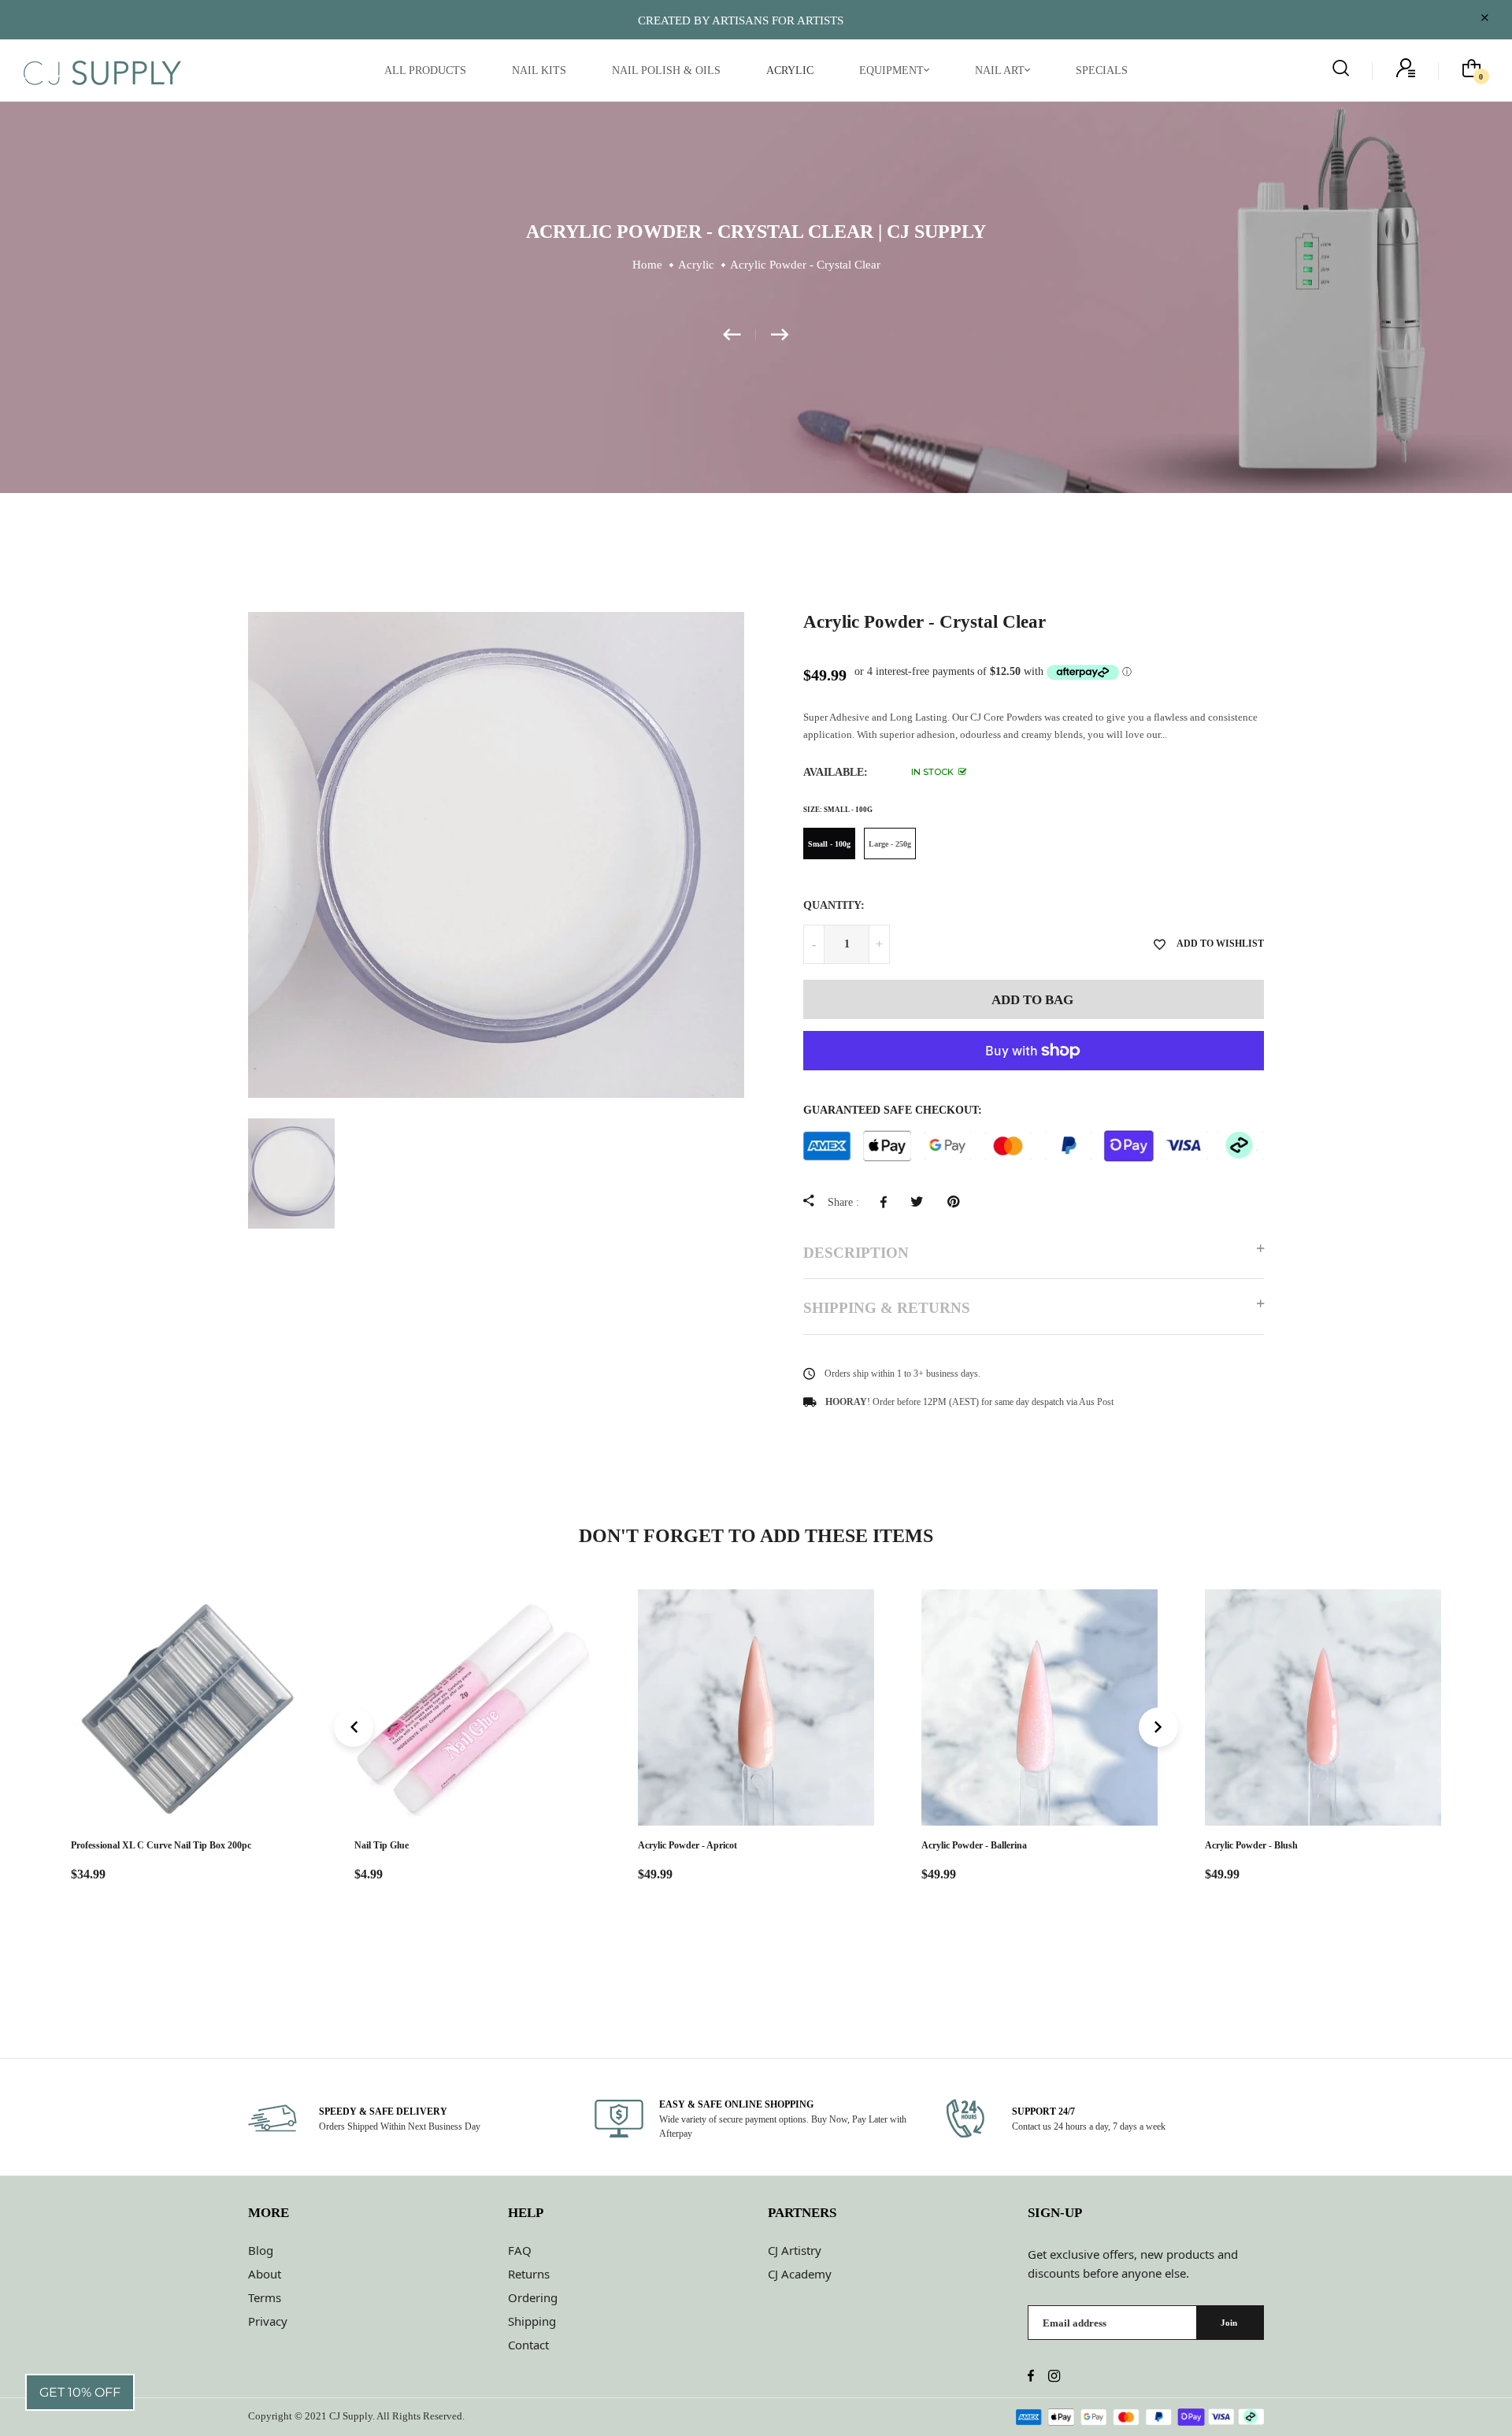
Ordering (533, 2297)
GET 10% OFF (80, 2392)
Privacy (268, 2321)
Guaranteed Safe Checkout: (893, 1110)
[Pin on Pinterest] (957, 1202)
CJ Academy (800, 2274)
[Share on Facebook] (888, 1202)
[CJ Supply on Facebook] (1031, 2377)
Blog (261, 2250)
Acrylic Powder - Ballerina (974, 1845)
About (265, 2274)
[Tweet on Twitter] (921, 1202)
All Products (425, 70)
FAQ (520, 2250)
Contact (528, 2345)
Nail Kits (539, 70)
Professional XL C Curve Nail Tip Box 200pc (161, 1845)
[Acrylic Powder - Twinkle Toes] (739, 335)
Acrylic (790, 70)
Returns (529, 2274)
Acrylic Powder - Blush (1251, 1845)
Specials (1102, 70)
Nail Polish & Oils (666, 70)
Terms (265, 2297)
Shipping (532, 2321)
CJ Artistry (795, 2250)
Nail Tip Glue (382, 1845)
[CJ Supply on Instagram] (1054, 2377)
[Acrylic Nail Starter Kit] (780, 335)
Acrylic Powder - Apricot (687, 1845)
